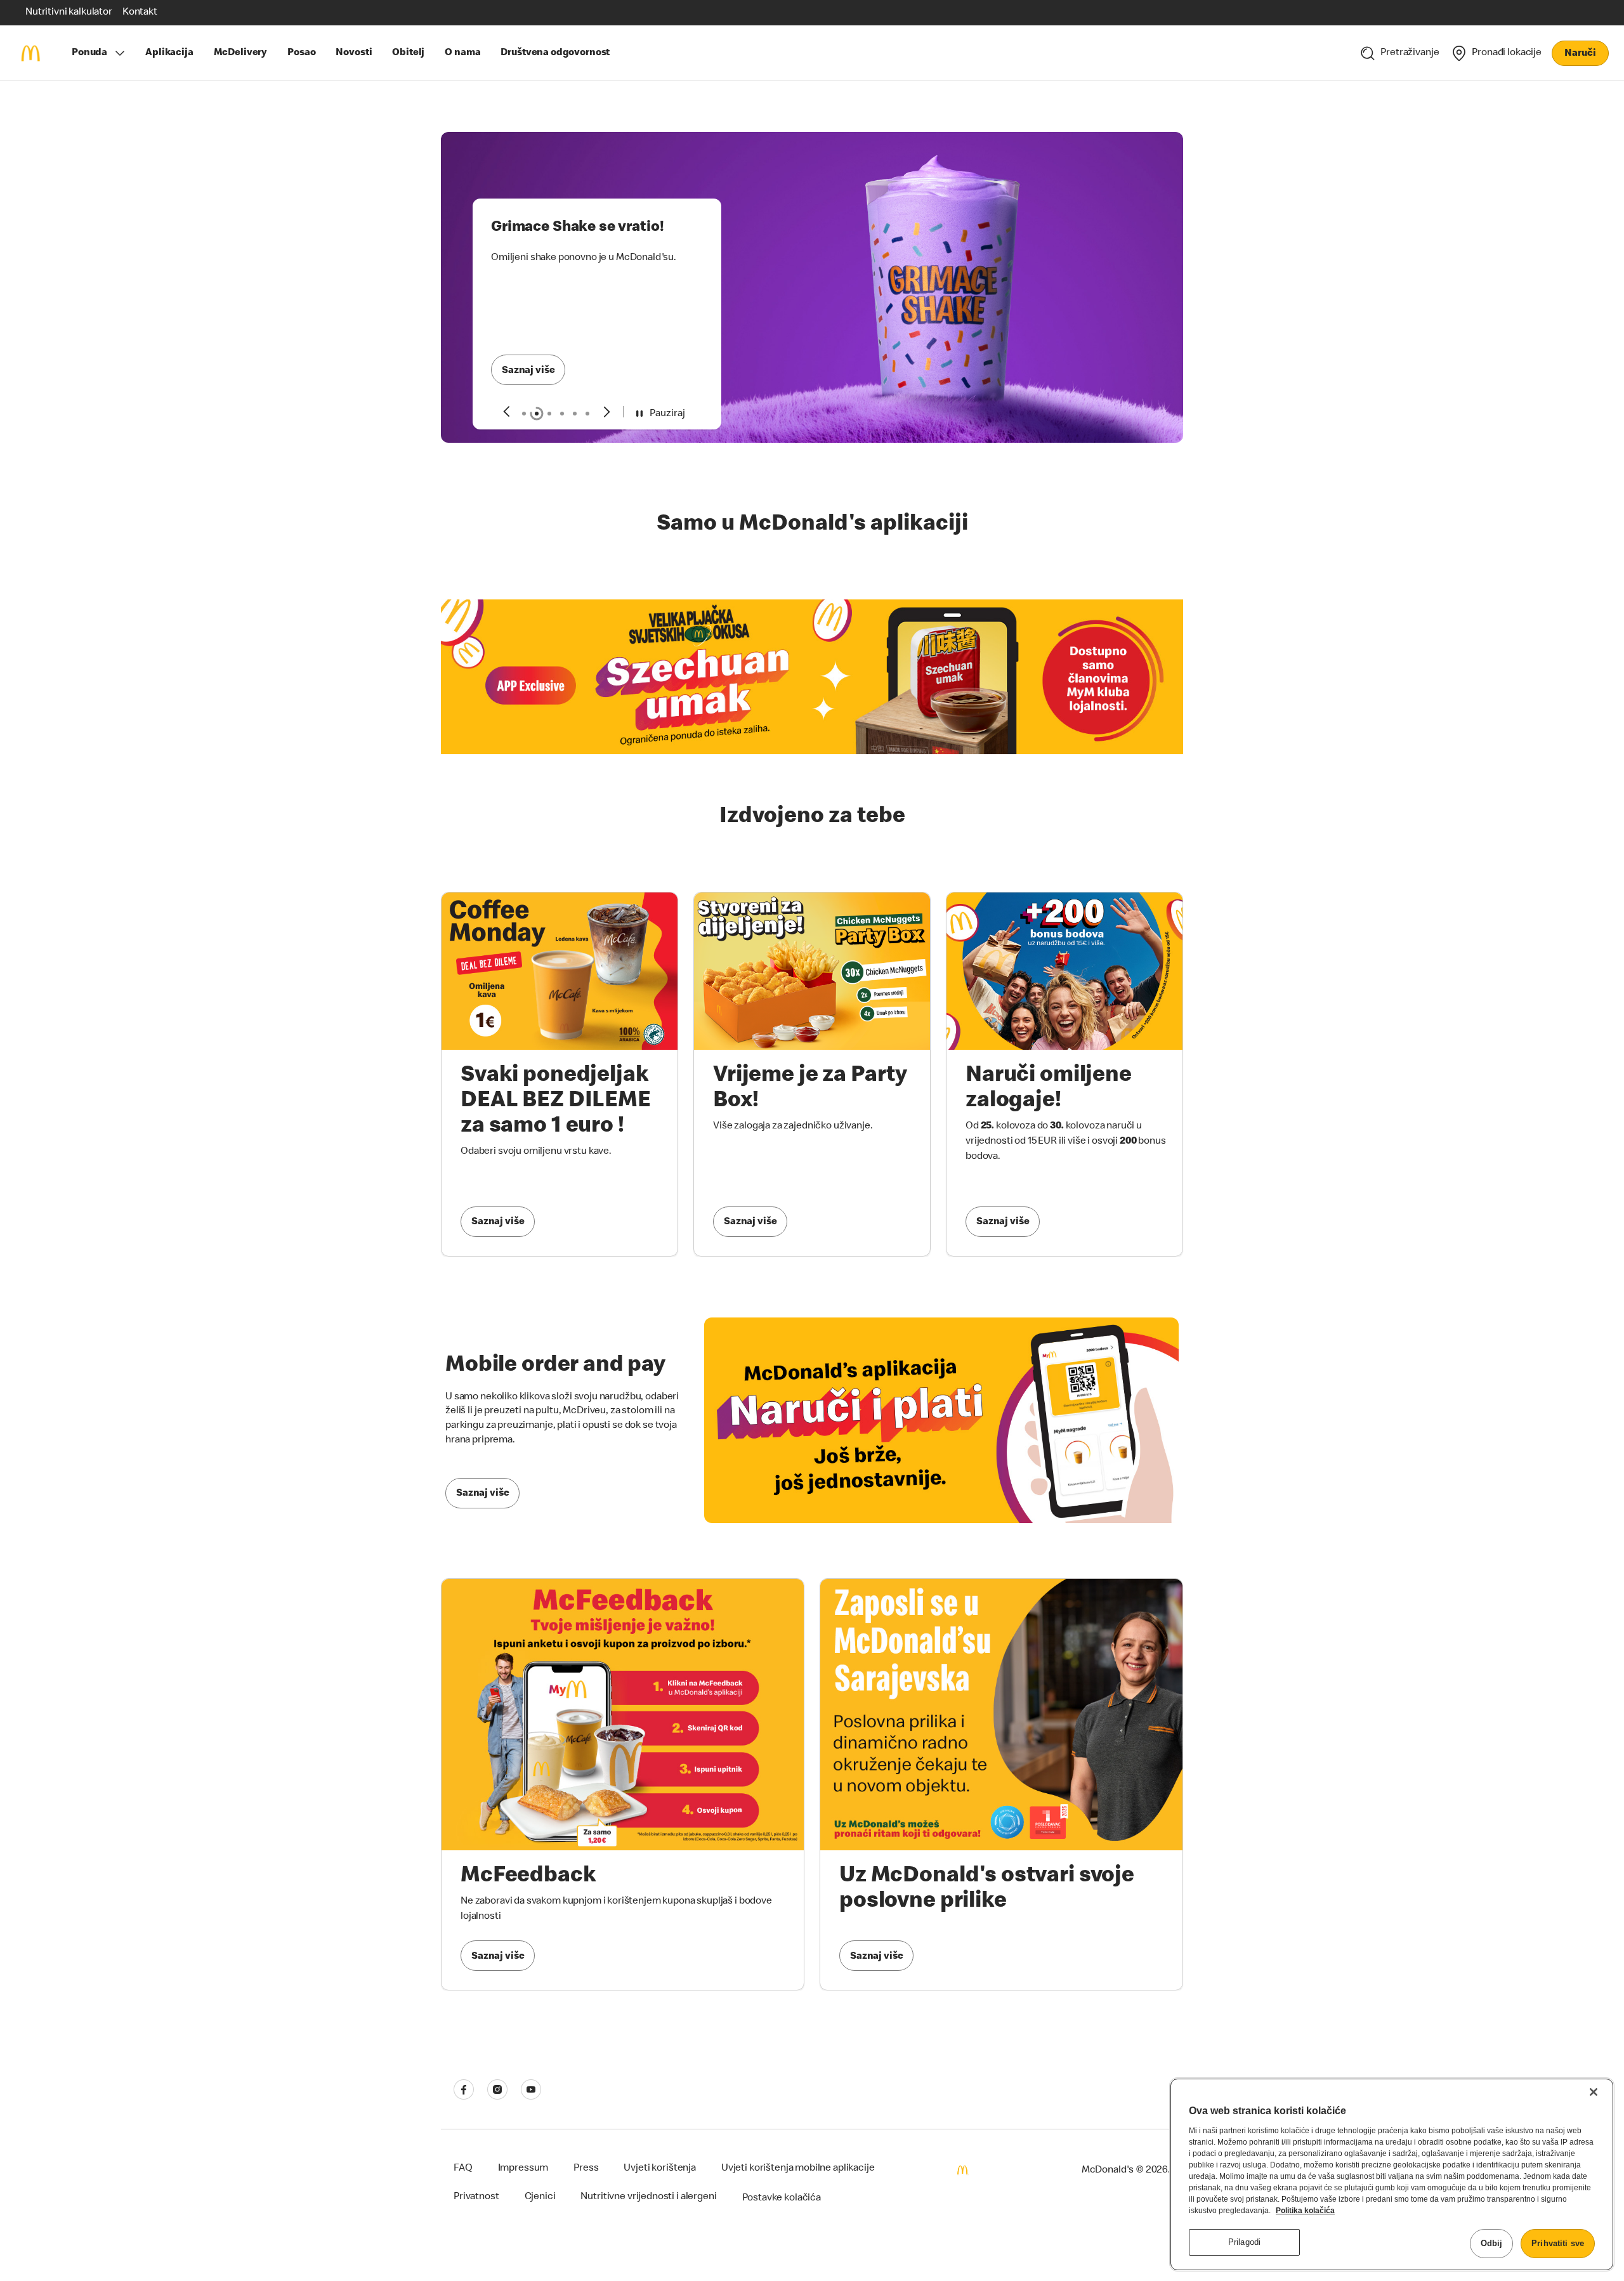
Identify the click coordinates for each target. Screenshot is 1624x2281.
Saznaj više (528, 371)
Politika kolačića (1305, 2211)
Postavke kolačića (782, 2199)
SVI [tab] (524, 414)
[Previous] (506, 411)
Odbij (1492, 2243)
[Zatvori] (1594, 2092)
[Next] (607, 411)
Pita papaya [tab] (575, 414)
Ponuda (89, 53)
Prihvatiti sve (1558, 2243)
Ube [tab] (587, 414)
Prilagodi (1244, 2242)
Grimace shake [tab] (537, 414)
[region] (1392, 2174)
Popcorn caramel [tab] (562, 414)
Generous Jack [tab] (549, 414)
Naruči (1580, 54)
